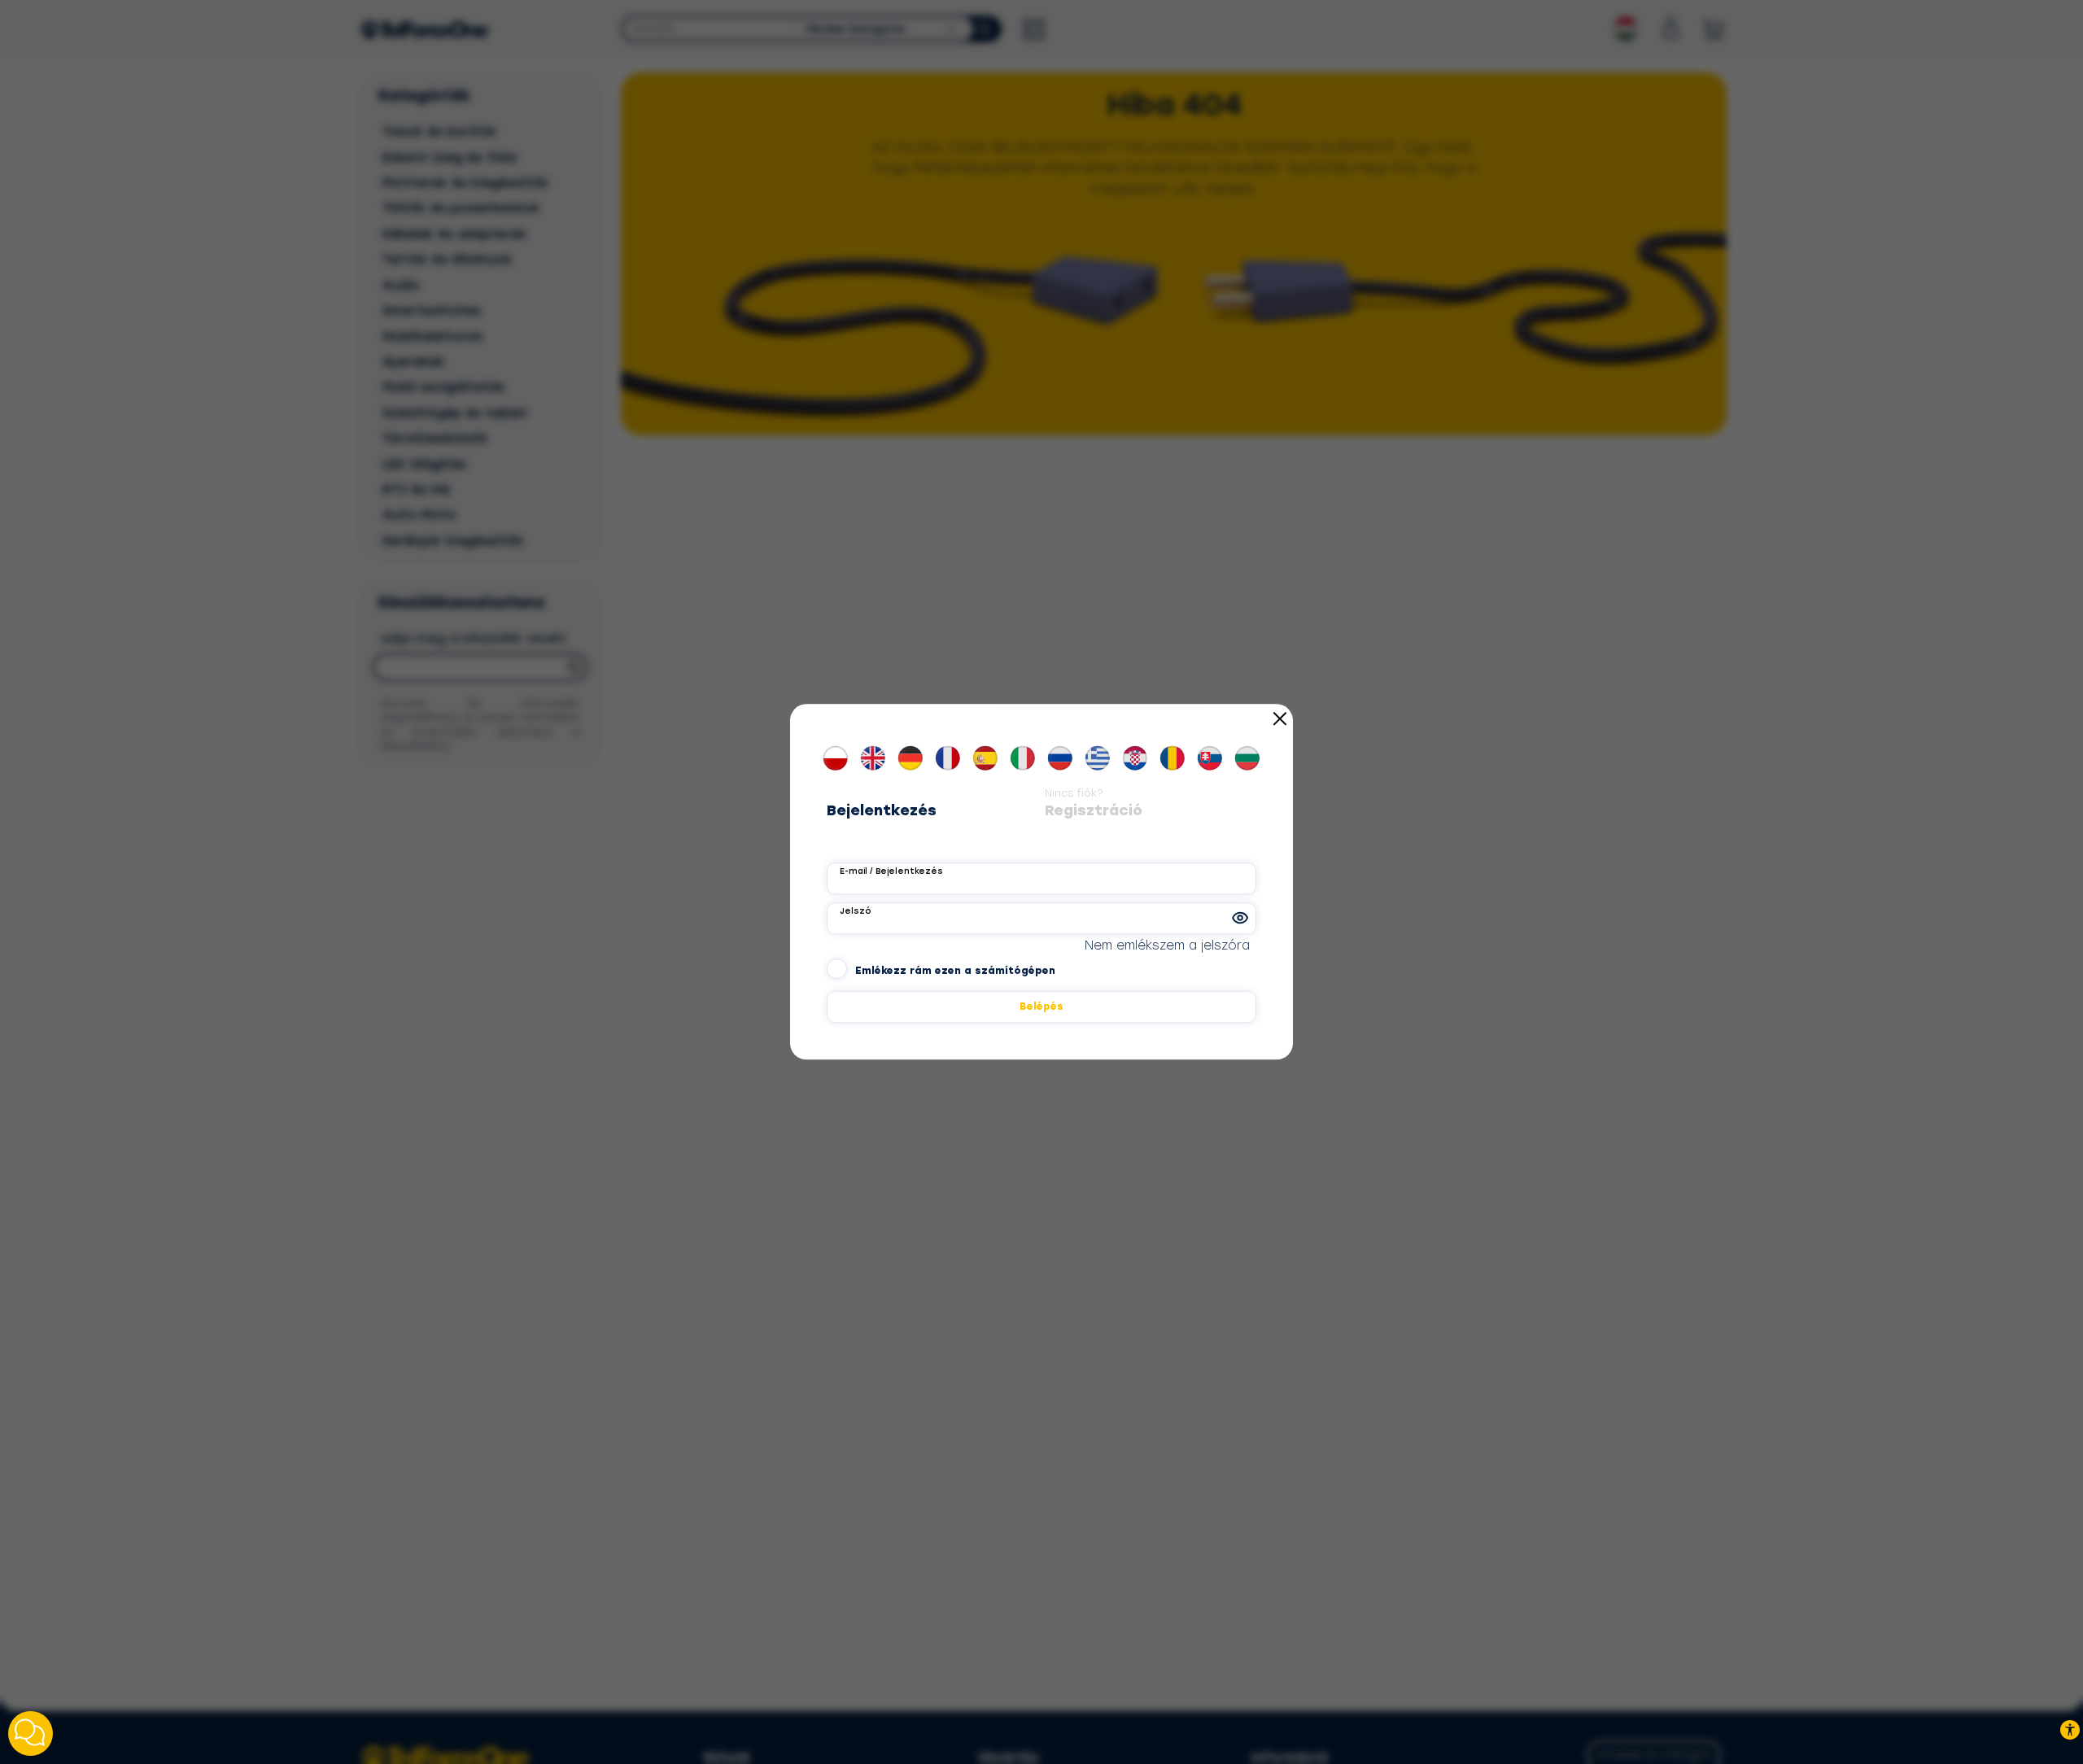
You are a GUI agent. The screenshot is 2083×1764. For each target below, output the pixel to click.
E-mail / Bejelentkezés (891, 871)
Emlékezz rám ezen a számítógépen (955, 972)
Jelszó (855, 911)
